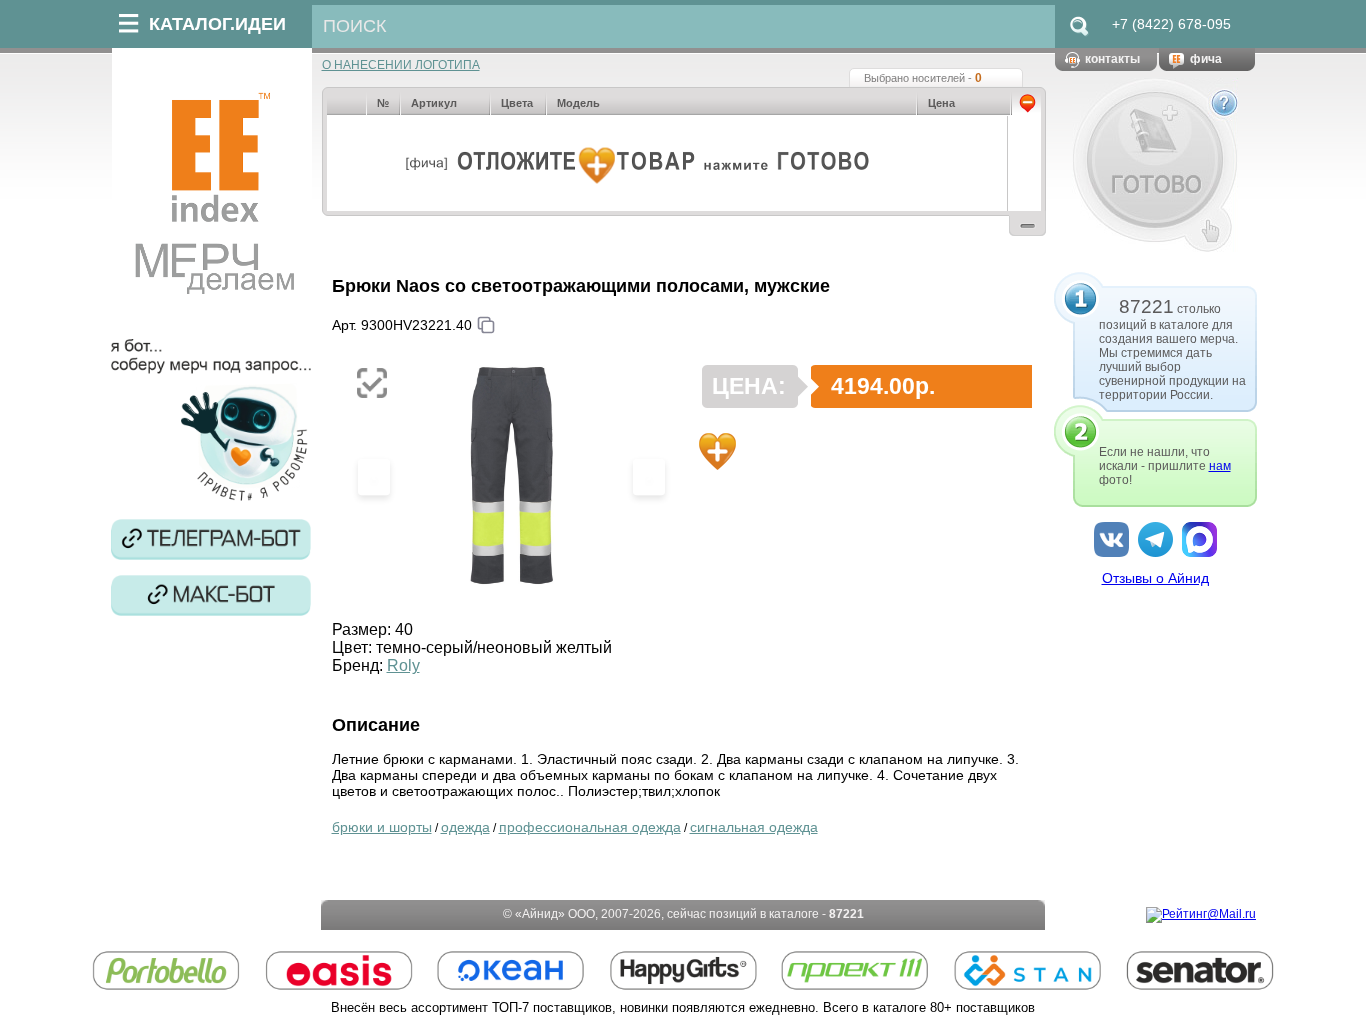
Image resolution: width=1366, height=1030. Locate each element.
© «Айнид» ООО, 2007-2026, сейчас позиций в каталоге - (683, 914)
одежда (465, 827)
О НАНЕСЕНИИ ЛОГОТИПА (401, 65)
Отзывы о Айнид (1155, 578)
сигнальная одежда (754, 827)
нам (1220, 466)
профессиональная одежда (590, 827)
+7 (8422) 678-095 (1171, 24)
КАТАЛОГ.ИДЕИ (217, 24)
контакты (1112, 59)
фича (1206, 59)
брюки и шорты (382, 827)
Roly (403, 665)
